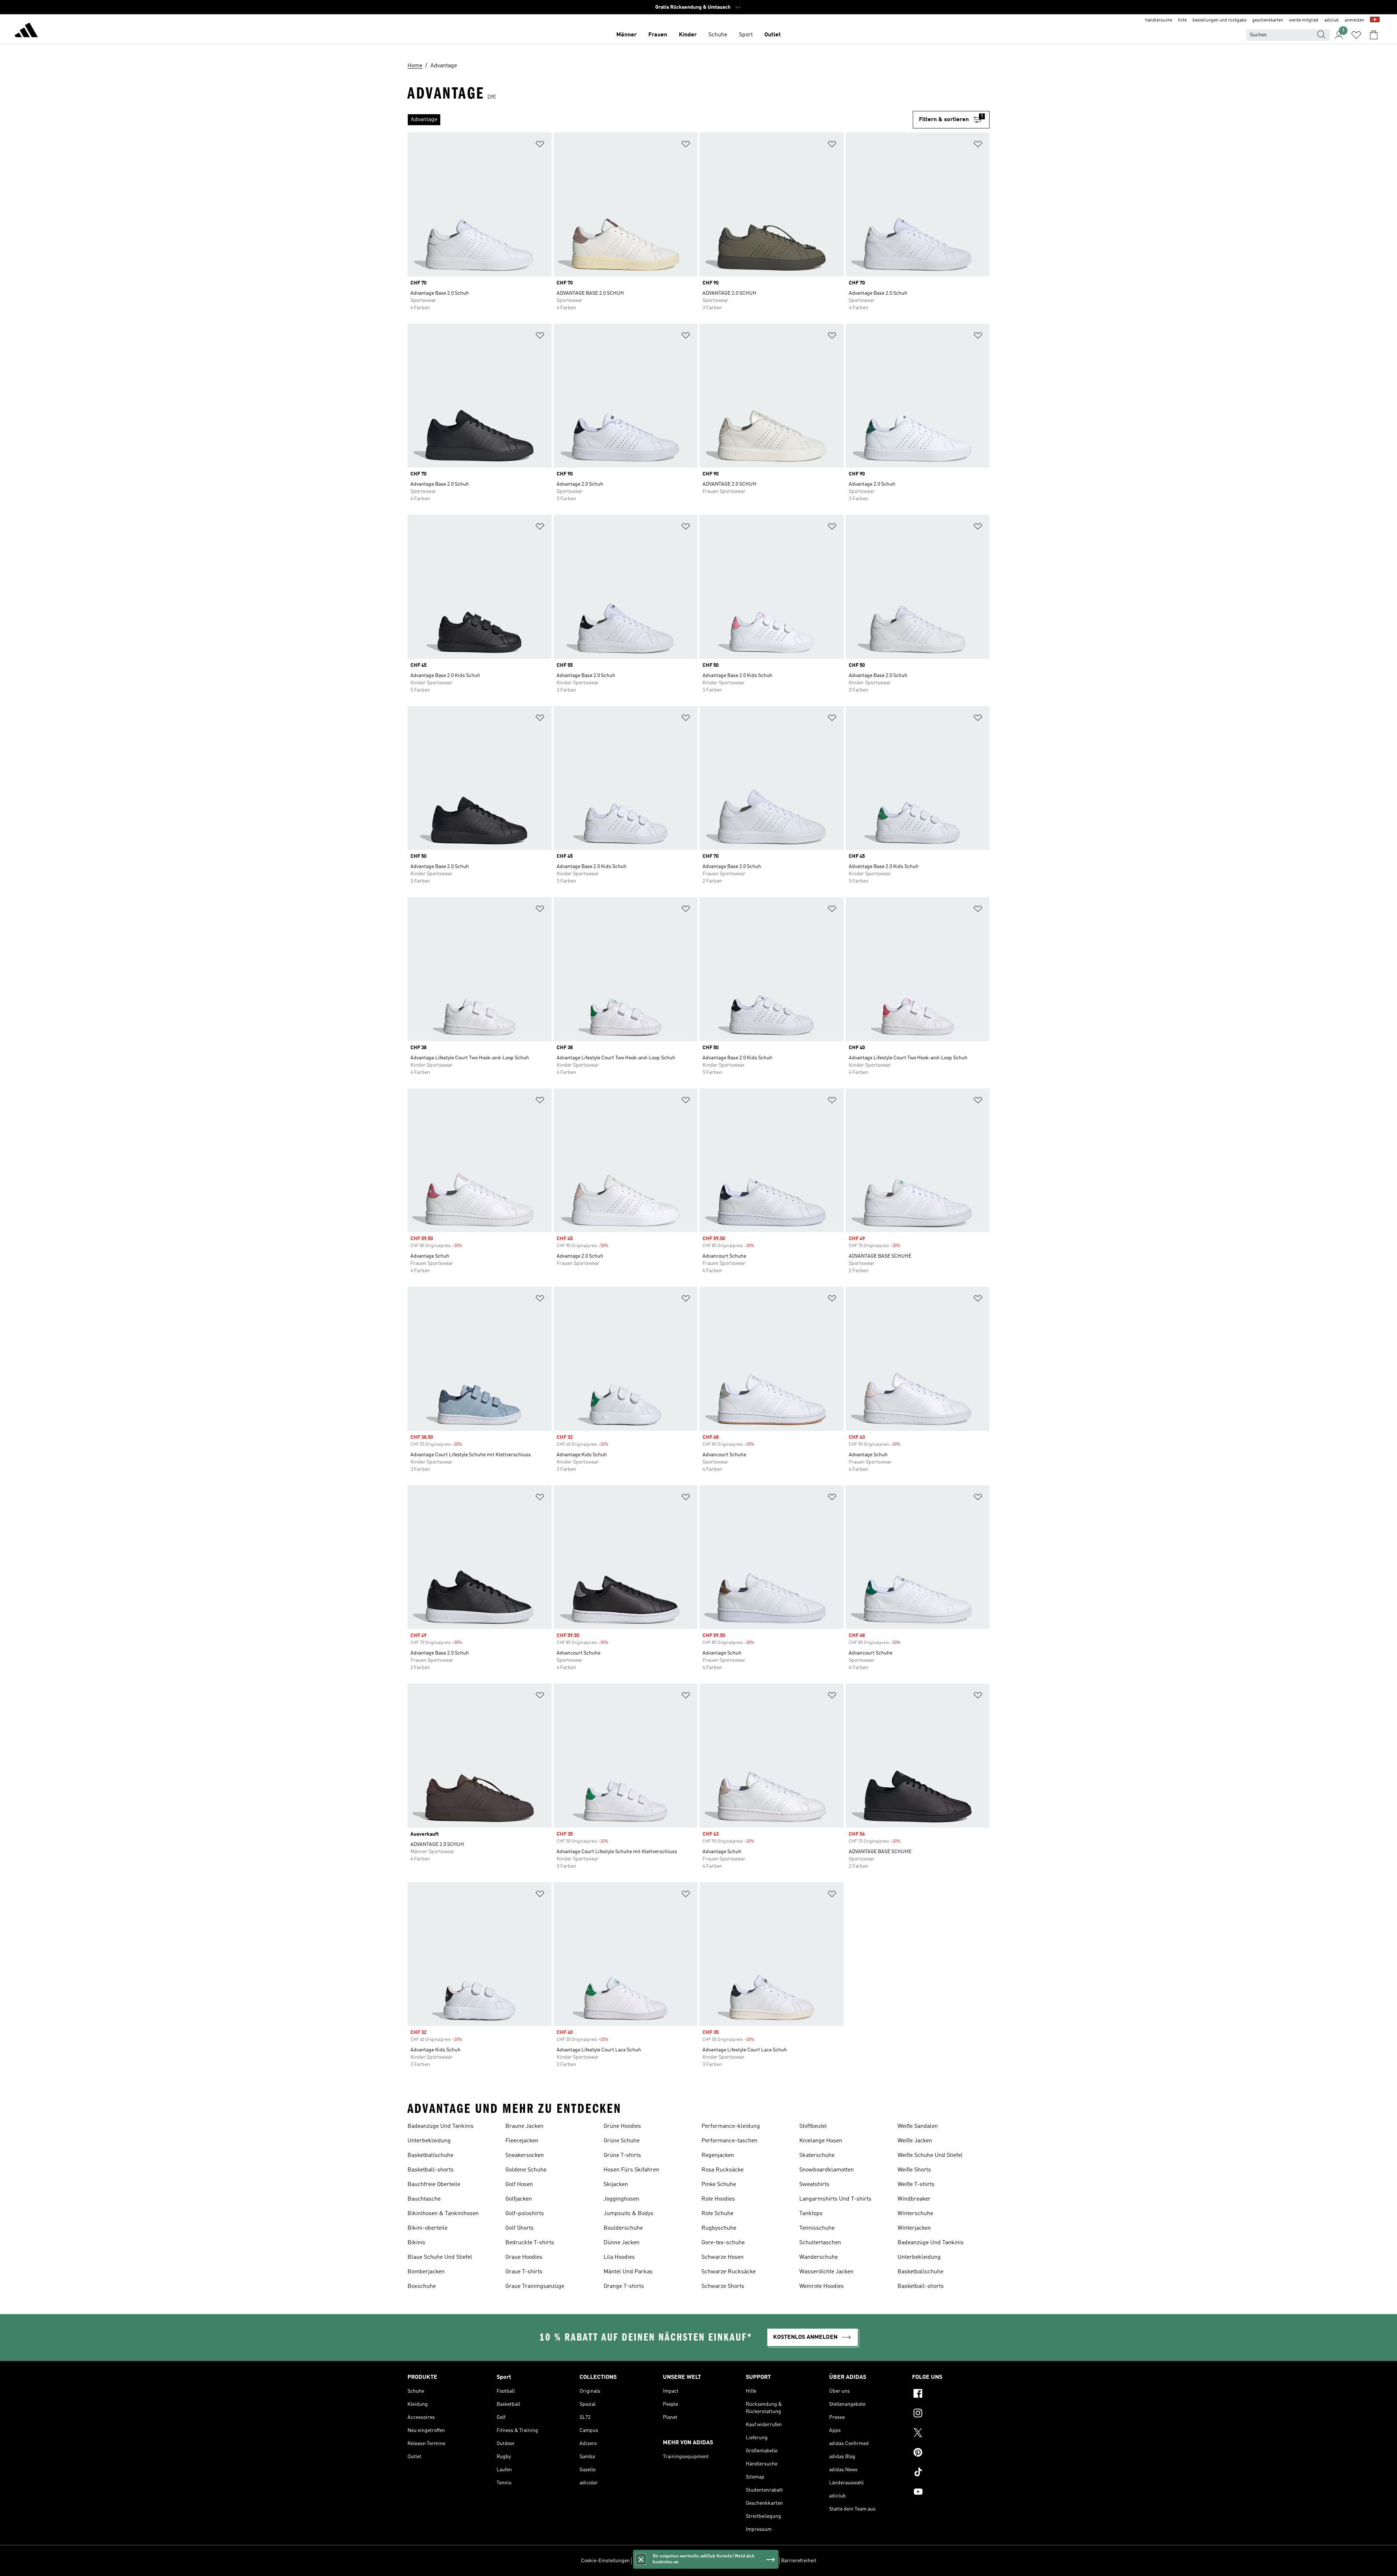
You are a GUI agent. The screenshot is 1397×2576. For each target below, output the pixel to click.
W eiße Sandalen (918, 2126)
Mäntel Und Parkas (628, 2272)
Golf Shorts (520, 2228)
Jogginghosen (621, 2199)
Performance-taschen (729, 2141)
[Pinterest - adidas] (951, 2453)
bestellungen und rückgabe (1219, 20)
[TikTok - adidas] (951, 2473)
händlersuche (1159, 20)
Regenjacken (718, 2155)
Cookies (682, 2561)
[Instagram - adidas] (951, 2414)
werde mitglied (1304, 20)
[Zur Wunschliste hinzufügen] (540, 145)
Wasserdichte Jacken (826, 2272)
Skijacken (616, 2185)
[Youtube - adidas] (951, 2493)
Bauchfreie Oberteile (434, 2185)
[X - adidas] (951, 2434)
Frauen (658, 35)
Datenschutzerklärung (719, 2561)
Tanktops (811, 2214)
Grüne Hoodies (622, 2126)
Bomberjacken (426, 2272)
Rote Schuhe (717, 2214)
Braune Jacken (524, 2126)
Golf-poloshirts (525, 2214)
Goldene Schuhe (526, 2170)
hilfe (1182, 20)
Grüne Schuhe (622, 2141)
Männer (626, 35)
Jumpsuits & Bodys (628, 2214)
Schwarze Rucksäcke (729, 2272)
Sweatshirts (814, 2185)
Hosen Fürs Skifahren (631, 2170)
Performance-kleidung (731, 2126)
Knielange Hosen (821, 2141)
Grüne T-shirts (622, 2155)
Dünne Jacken (622, 2243)
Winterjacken (914, 2228)
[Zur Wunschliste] (1356, 35)
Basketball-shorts (431, 2170)
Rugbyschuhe (719, 2228)
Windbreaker (914, 2199)
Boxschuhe (422, 2286)
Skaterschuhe (817, 2155)
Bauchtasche (424, 2199)
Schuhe (718, 35)
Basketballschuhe (430, 2155)
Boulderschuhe (623, 2228)
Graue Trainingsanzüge (535, 2286)
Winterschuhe (915, 2214)
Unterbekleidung (429, 2141)
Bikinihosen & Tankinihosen (443, 2214)
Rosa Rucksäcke (723, 2170)
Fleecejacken (522, 2141)
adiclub (1332, 20)
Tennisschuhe (817, 2228)
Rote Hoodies (718, 2199)
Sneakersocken (525, 2155)
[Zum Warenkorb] (1374, 35)
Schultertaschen (820, 2243)
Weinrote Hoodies (821, 2286)
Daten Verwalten (651, 2561)
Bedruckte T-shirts (530, 2243)
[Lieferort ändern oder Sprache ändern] (1375, 20)
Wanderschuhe (819, 2257)
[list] (660, 120)
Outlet (773, 35)
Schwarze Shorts (723, 2286)
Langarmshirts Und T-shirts (835, 2199)
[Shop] (26, 31)
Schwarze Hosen (723, 2257)
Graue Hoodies (524, 2257)
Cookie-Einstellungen (605, 2561)
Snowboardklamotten (827, 2170)
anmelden (1354, 20)
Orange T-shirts (624, 2286)
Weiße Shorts (914, 2170)
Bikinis (416, 2243)
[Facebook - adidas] (951, 2394)
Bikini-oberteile (427, 2228)
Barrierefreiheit (799, 2561)
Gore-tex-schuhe (723, 2243)
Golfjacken (519, 2199)
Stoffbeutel (813, 2126)
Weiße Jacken (915, 2141)
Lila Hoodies (619, 2257)
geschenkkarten (1268, 20)
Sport (746, 35)
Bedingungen (763, 2561)
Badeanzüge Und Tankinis (441, 2126)
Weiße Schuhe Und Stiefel (930, 2155)
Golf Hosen (519, 2185)
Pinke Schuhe (719, 2185)
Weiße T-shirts (916, 2185)
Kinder (688, 35)
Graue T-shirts (524, 2272)
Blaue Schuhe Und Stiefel (440, 2257)
